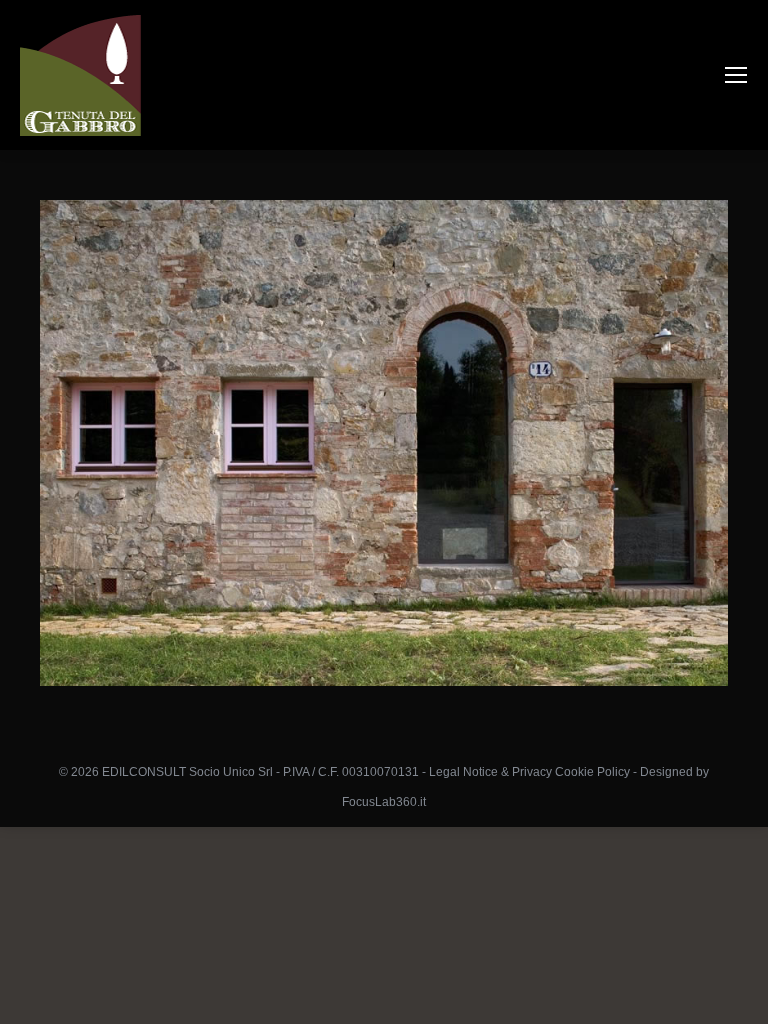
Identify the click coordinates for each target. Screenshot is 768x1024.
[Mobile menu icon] (736, 75)
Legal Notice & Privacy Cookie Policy (529, 772)
